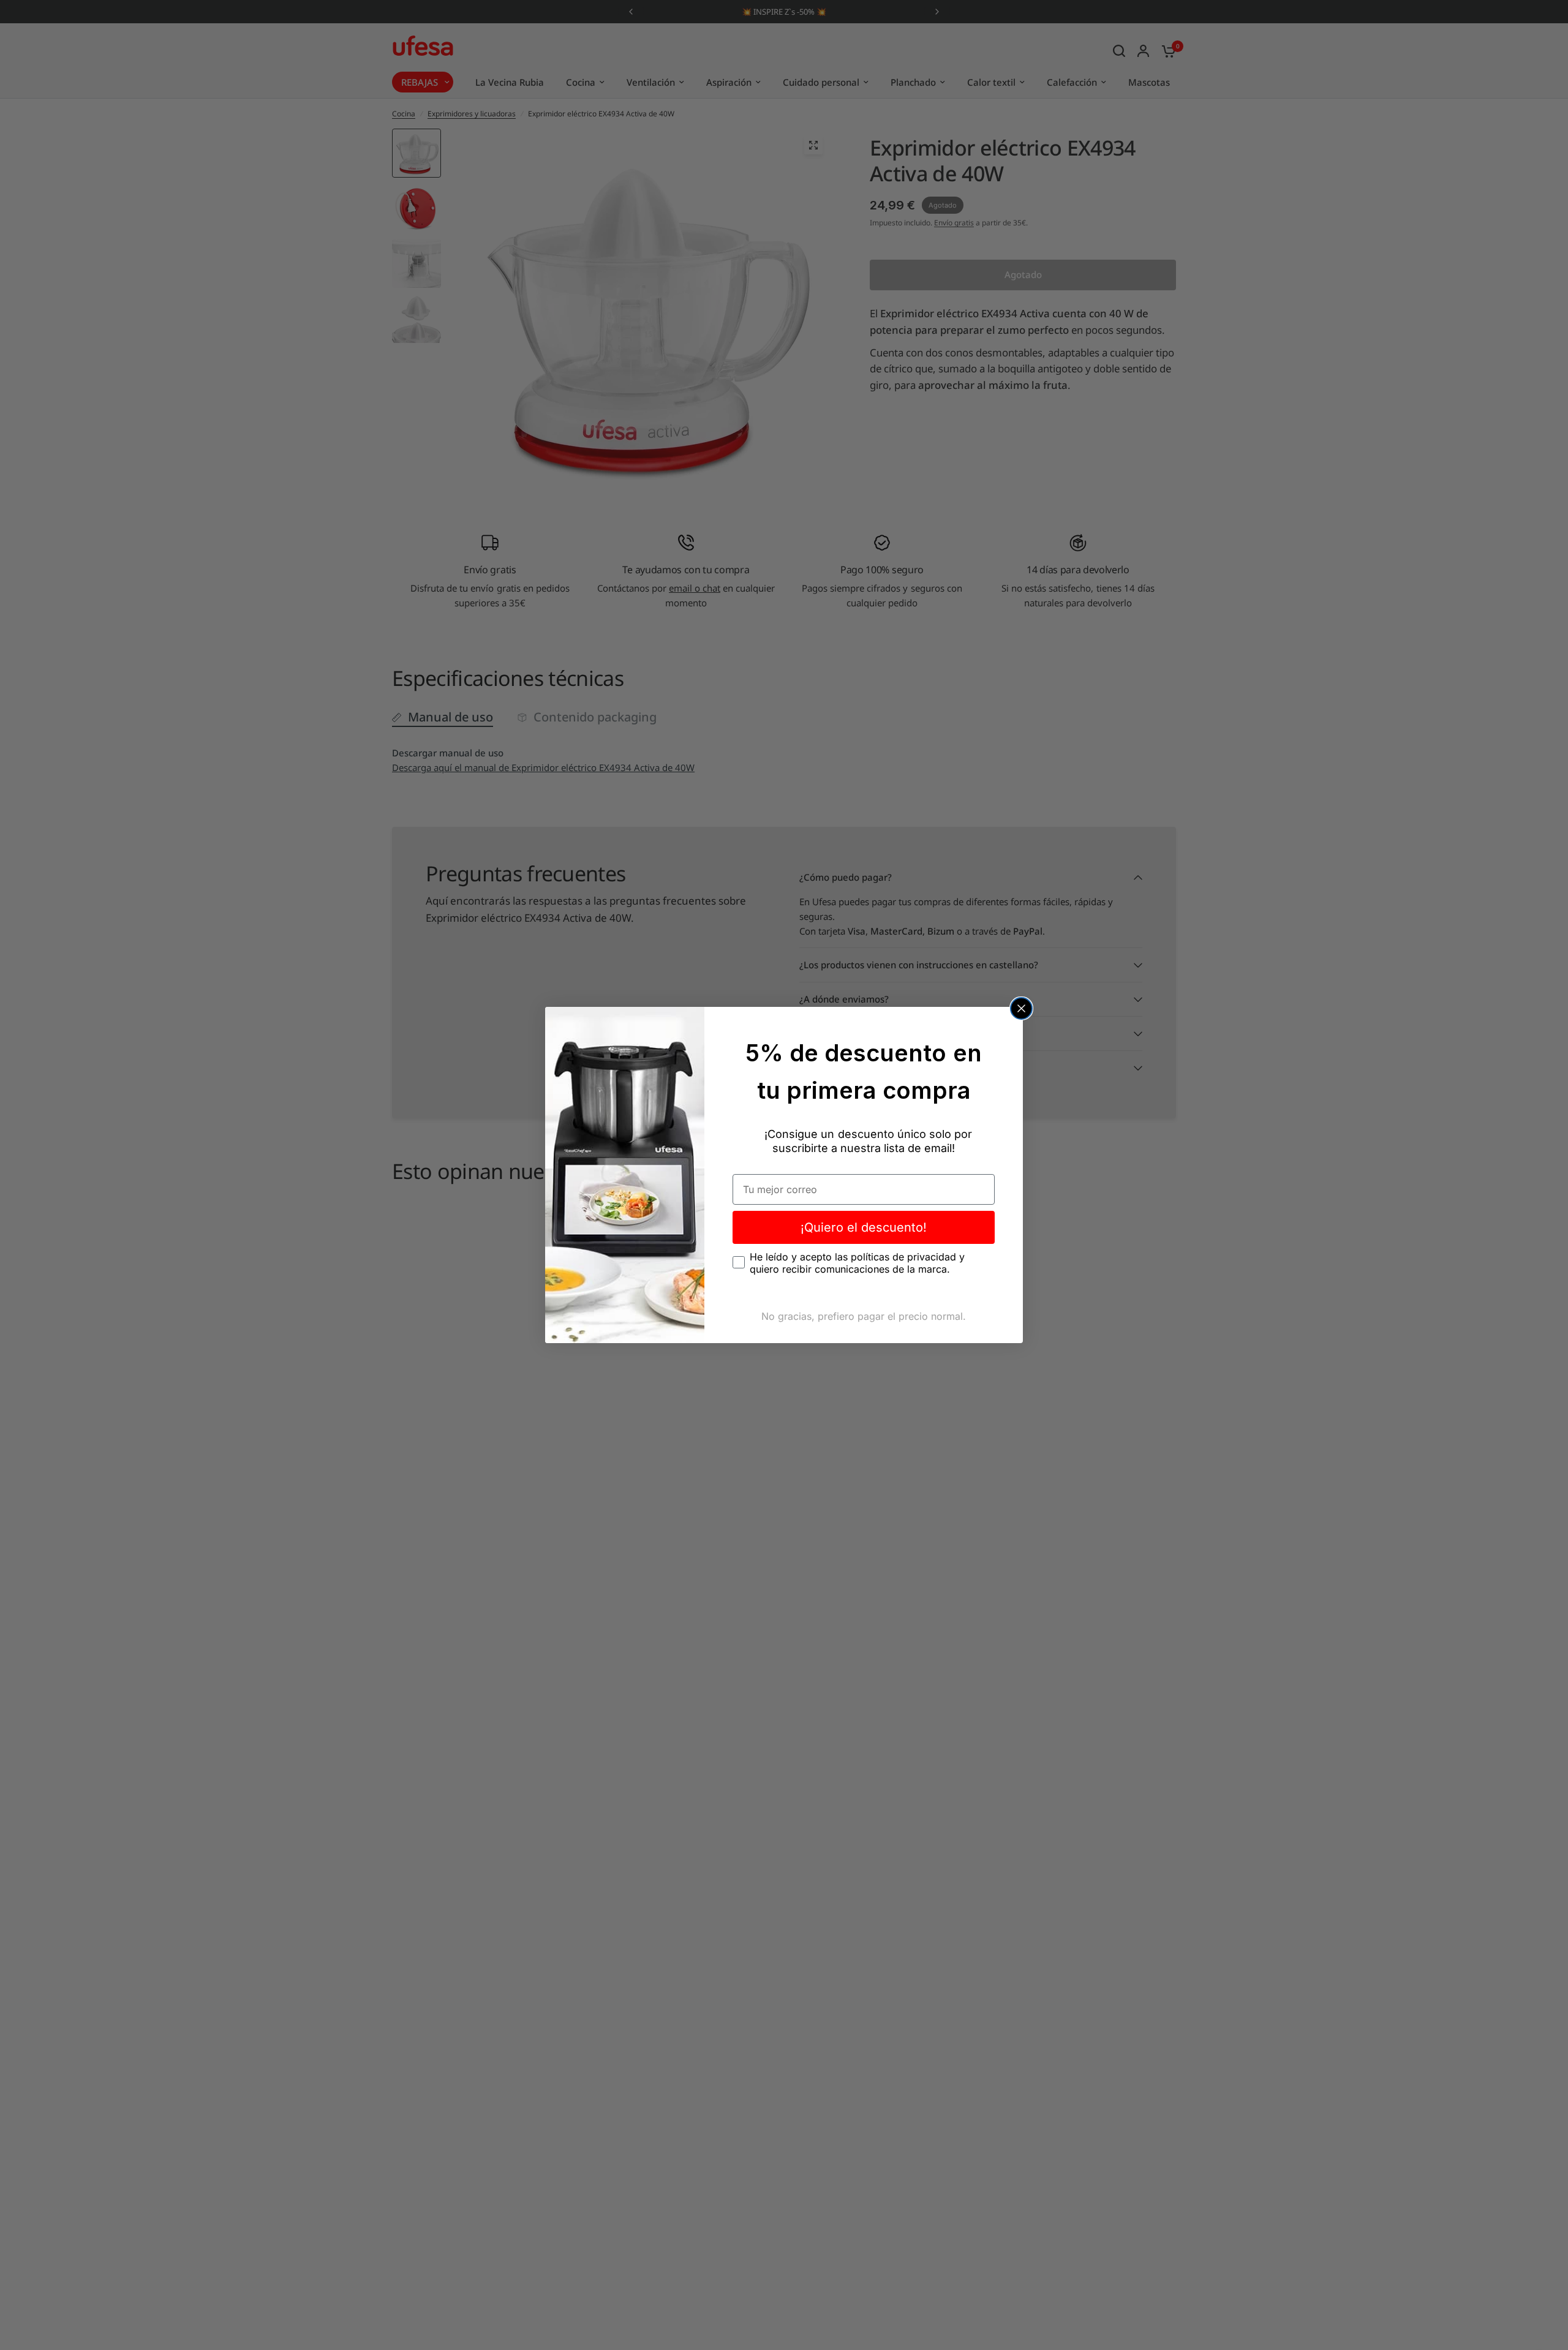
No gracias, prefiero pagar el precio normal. (864, 1316)
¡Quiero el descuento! (864, 1227)
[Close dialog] (1021, 1008)
